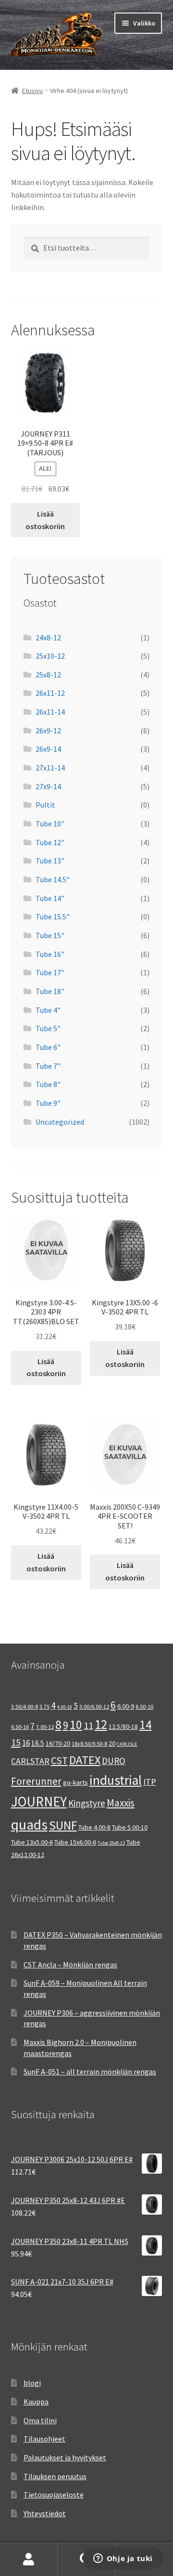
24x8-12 (48, 637)
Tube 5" (48, 1028)
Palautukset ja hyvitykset (65, 2457)
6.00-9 (126, 1706)
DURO (114, 1761)
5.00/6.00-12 (94, 1706)
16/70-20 (58, 1743)
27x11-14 (50, 768)
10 (76, 1725)
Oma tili (29, 2560)
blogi (32, 2383)
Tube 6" (48, 1047)
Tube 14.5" (53, 879)
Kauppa (36, 2402)
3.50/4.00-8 (25, 1706)
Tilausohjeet (44, 2439)
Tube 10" (50, 823)
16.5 (38, 1743)
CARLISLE (127, 1744)
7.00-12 (45, 1727)
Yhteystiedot (45, 2513)
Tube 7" (48, 1066)
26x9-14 (48, 749)
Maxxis (121, 1803)
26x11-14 (50, 712)
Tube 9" (48, 1103)
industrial (116, 1780)
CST (59, 1760)
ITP (150, 1782)
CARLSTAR (30, 1761)
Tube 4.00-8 (94, 1827)
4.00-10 (65, 1707)
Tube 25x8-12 (111, 1843)
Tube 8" (48, 1084)
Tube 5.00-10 (130, 1827)
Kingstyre (87, 1803)
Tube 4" (48, 1010)
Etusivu (32, 91)
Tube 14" (50, 898)
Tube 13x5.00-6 (32, 1842)
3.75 (44, 1706)
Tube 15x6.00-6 (75, 1842)
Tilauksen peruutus (55, 2476)
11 (88, 1725)
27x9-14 (48, 786)
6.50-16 (20, 1727)
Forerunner (36, 1781)
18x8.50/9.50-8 (89, 1744)
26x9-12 (48, 730)
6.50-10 (144, 1706)
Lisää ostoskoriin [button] (45, 520)
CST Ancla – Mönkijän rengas (70, 1965)
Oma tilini (40, 2420)
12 (101, 1724)
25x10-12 (50, 656)
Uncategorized (60, 1122)
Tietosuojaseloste (54, 2495)
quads (29, 1825)
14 (146, 1725)
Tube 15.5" (53, 916)
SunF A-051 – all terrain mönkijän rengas (90, 2071)
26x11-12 (50, 693)
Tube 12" (50, 842)
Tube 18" (50, 991)
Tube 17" (50, 972)
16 (26, 1743)
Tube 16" (50, 954)
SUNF (63, 1825)
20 (112, 1743)
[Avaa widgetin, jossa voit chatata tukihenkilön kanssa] (123, 2559)
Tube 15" (50, 935)
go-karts (75, 1782)
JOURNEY (39, 1802)
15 (16, 1742)
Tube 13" (50, 861)
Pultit (45, 805)
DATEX (85, 1760)
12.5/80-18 (123, 1726)
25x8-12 (48, 675)
